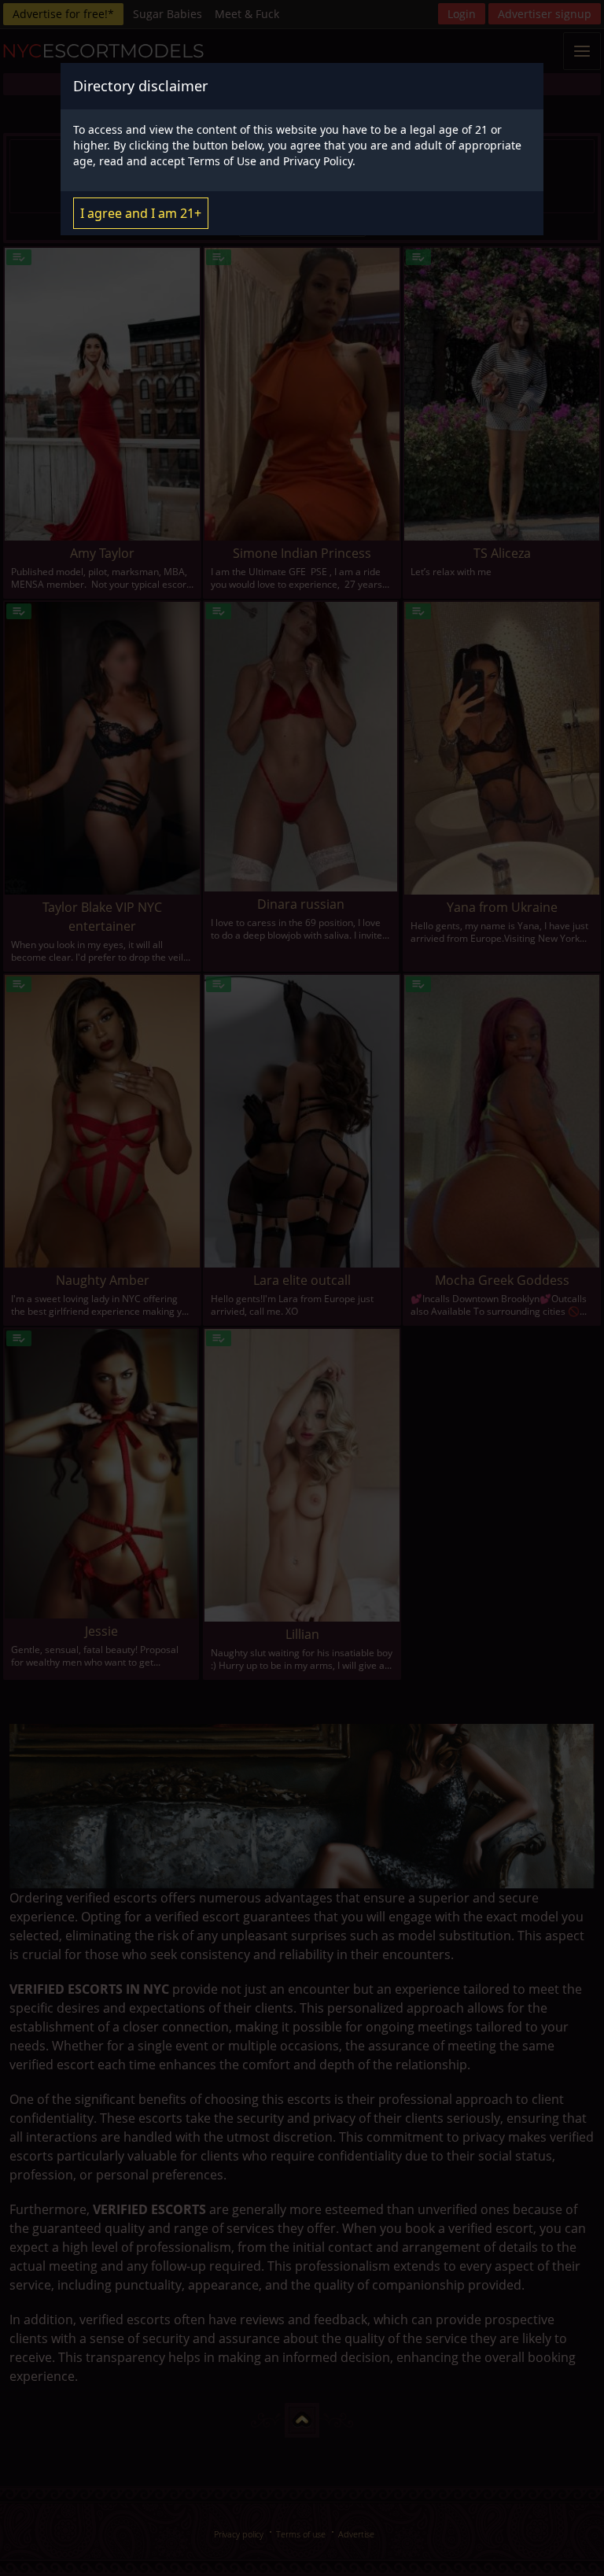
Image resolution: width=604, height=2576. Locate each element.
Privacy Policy (318, 161)
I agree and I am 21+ (141, 213)
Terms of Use (222, 161)
